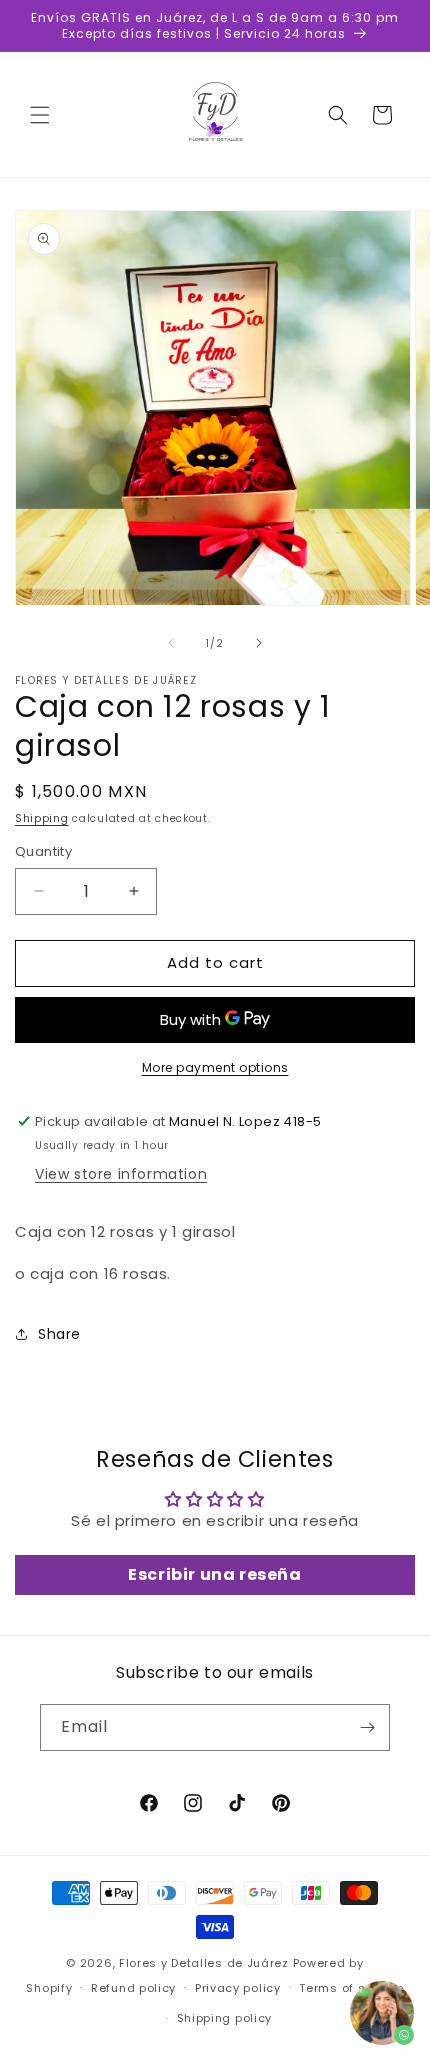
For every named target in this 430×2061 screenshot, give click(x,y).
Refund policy (133, 1988)
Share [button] (59, 1334)
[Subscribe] (367, 1727)
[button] (40, 115)
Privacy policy (238, 1988)
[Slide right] (259, 643)
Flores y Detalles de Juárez (204, 1963)
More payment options (215, 1067)
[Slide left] (171, 643)
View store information (121, 1174)
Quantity (43, 851)
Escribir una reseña (214, 1574)
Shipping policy (225, 2018)
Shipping (42, 818)
